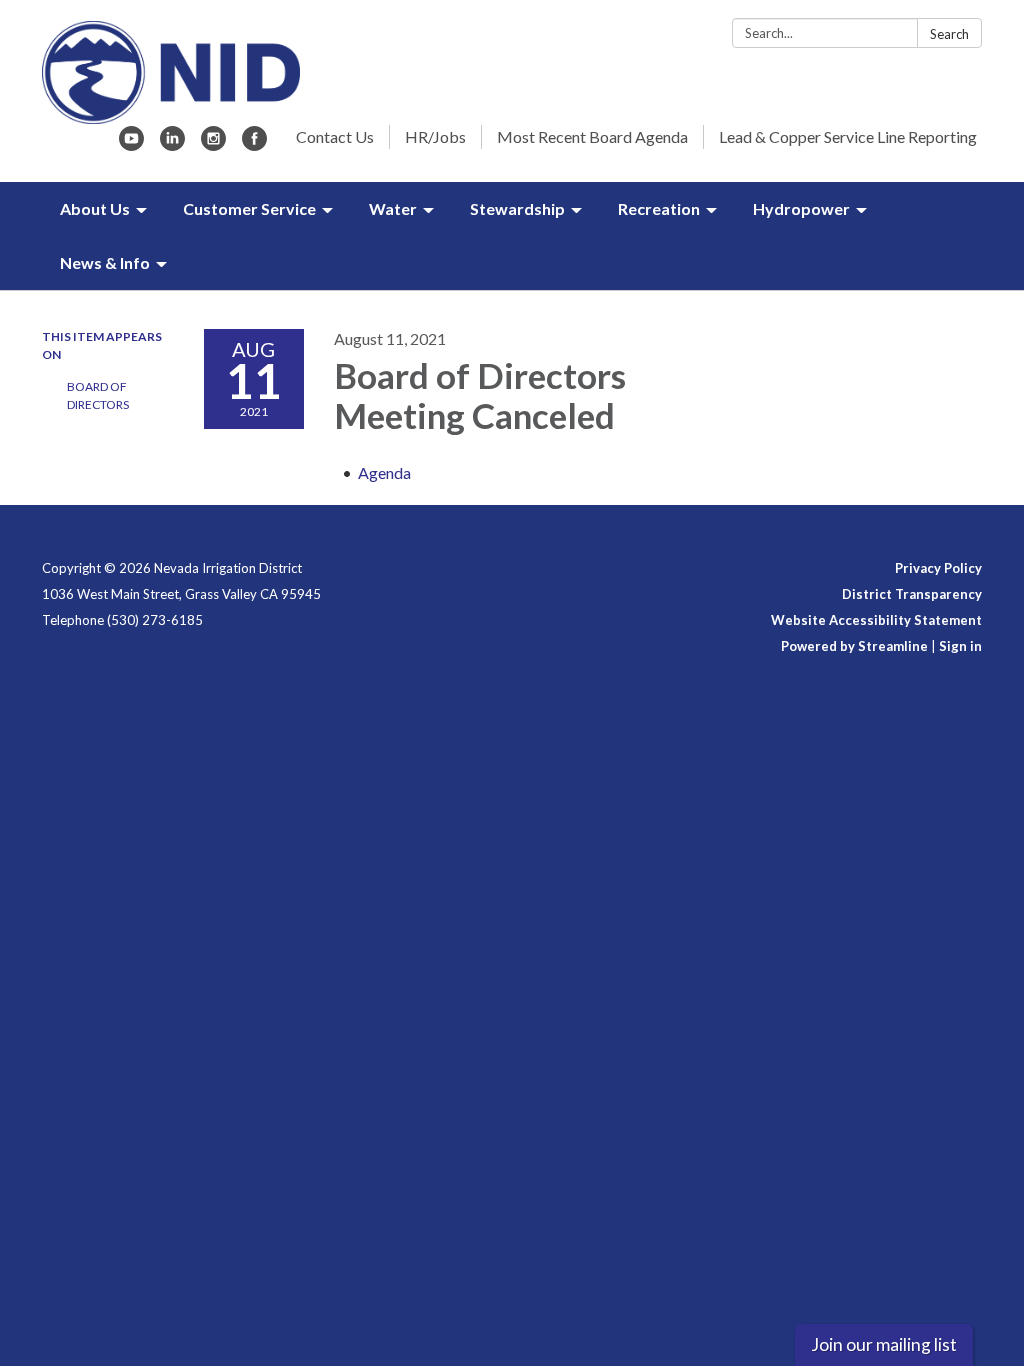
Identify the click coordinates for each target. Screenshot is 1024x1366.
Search (949, 34)
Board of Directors (98, 395)
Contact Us (335, 136)
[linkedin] (172, 144)
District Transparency (912, 594)
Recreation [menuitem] (659, 208)
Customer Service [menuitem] (249, 208)
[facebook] (254, 144)
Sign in (960, 646)
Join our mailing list (884, 1344)
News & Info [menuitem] (105, 262)
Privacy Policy (938, 568)
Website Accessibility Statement (876, 620)
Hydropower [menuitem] (801, 208)
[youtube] (131, 144)
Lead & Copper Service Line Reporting (848, 136)
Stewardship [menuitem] (517, 208)
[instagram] (213, 144)
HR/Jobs (435, 136)
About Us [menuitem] (95, 208)
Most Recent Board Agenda (592, 136)
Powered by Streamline (854, 646)
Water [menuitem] (393, 208)
